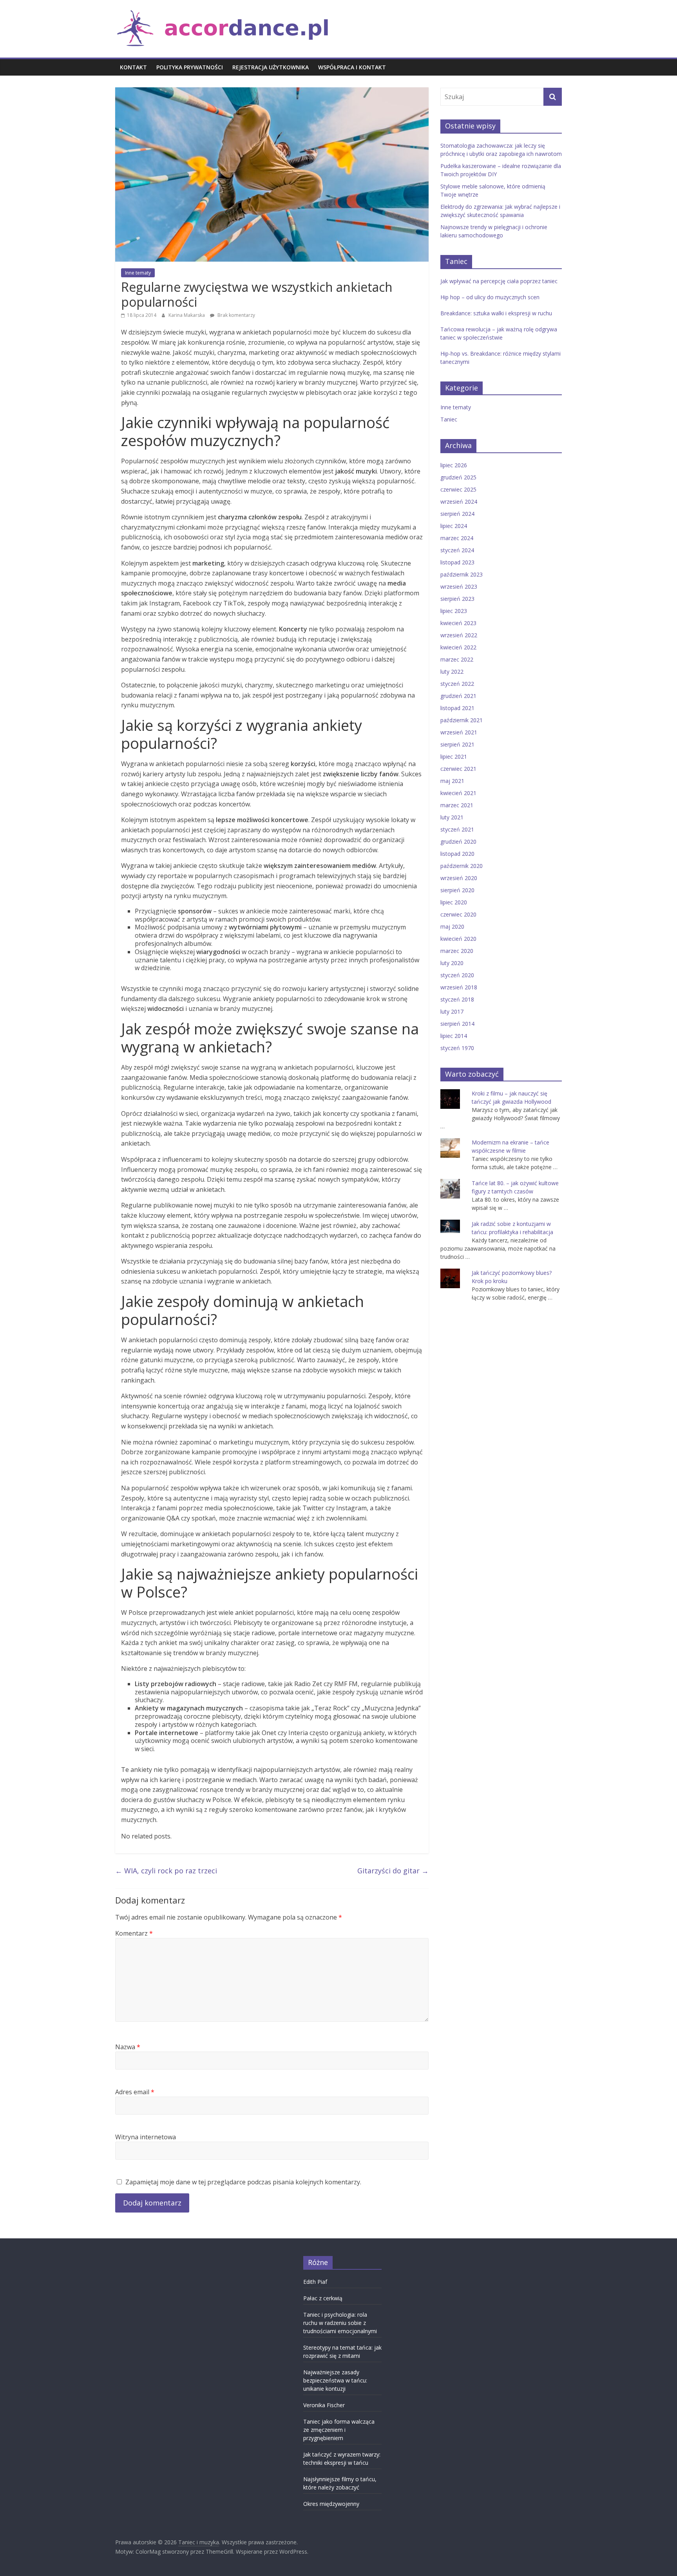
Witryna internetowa (146, 2137)
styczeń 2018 (457, 999)
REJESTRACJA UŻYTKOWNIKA (271, 67)
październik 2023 (462, 574)
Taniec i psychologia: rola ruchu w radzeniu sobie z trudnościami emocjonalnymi (340, 2323)
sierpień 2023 (457, 599)
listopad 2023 (457, 562)
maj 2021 (452, 781)
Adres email (135, 2092)
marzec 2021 (457, 805)
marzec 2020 (457, 951)
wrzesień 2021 (459, 732)
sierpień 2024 (457, 514)
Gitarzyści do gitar (393, 1871)
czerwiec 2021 (458, 769)
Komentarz (134, 1933)
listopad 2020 (457, 854)
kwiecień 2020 (458, 939)
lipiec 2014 (454, 1036)
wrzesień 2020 (459, 878)
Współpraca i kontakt (352, 67)
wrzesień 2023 (459, 587)
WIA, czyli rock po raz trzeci (166, 1871)
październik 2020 (462, 866)
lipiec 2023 (454, 611)
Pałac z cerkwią (323, 2298)
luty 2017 (452, 1011)
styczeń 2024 (457, 550)
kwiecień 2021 (458, 793)
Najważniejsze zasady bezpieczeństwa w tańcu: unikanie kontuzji (335, 2380)
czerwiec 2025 (458, 489)
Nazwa (128, 2047)
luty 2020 (452, 963)
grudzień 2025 (458, 477)
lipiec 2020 (454, 902)
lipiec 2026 (454, 465)
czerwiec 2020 (458, 914)
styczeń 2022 (457, 684)
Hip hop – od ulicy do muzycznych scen (490, 297)
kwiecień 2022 (458, 647)
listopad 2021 (457, 708)
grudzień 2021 (458, 696)
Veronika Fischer (324, 2405)
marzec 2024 (457, 538)
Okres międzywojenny (331, 2504)
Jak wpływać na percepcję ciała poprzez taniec (499, 281)
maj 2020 (452, 926)
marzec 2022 (457, 659)
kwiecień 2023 (458, 623)
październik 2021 (462, 720)
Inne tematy (138, 273)
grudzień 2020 (458, 841)
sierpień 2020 (457, 890)
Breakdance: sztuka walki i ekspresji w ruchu (496, 313)
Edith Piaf (315, 2282)
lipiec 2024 (454, 526)
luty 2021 (452, 817)
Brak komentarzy (236, 315)
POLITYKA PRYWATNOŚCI (190, 67)
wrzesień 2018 (459, 987)
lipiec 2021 (454, 757)
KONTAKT (133, 67)
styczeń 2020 (457, 975)
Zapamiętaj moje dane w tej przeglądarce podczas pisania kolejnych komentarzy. (243, 2182)
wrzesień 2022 (459, 635)
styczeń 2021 (457, 829)
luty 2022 (452, 672)
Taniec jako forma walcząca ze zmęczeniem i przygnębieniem (339, 2430)
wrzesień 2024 (459, 502)
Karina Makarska (187, 315)
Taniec (449, 419)
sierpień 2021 (457, 744)
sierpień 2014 (457, 1024)
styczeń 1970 (457, 1048)
